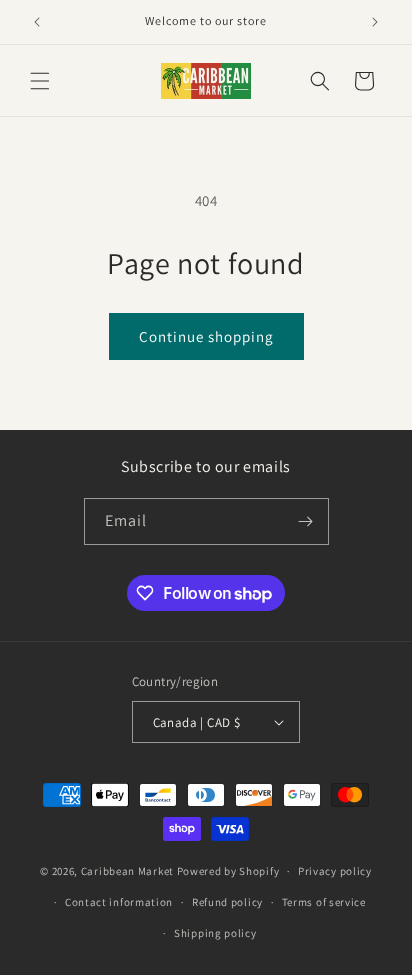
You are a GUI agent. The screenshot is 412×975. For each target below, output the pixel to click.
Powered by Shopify (228, 871)
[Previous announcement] (37, 22)
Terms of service (324, 902)
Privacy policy (335, 871)
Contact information (119, 902)
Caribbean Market (127, 871)
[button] (40, 81)
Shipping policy (215, 933)
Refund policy (227, 902)
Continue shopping (206, 336)
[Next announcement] (375, 22)
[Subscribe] (306, 521)
